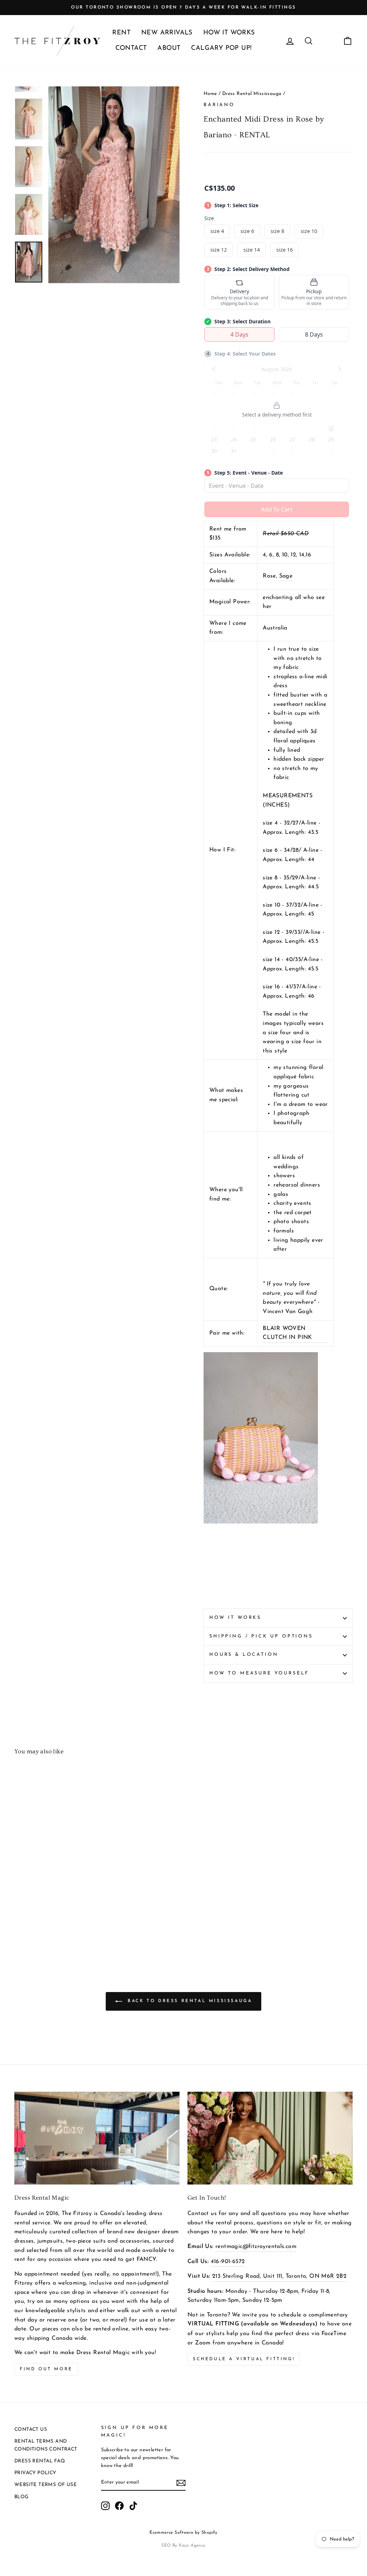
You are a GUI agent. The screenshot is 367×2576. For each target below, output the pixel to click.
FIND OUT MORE (46, 2369)
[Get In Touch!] (270, 2138)
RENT (121, 33)
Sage (286, 576)
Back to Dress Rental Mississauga (189, 2001)
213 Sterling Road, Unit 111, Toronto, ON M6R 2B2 (279, 2276)
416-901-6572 (228, 2262)
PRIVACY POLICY (35, 2473)
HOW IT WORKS (229, 33)
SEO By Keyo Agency (183, 2546)
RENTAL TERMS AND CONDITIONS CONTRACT (46, 2445)
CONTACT (131, 48)
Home (210, 94)
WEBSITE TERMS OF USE (46, 2485)
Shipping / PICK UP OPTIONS (261, 1636)
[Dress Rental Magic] (97, 2138)
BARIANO (219, 105)
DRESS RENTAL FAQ (40, 2461)
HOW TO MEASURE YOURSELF (259, 1673)
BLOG (22, 2497)
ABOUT (169, 48)
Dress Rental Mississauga (252, 94)
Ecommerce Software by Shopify (183, 2533)
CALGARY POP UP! (221, 48)
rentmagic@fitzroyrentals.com (256, 2247)
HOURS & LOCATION (244, 1655)
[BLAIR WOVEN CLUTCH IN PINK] (261, 1522)
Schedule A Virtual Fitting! (244, 2359)
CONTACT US (31, 2430)
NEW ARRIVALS (167, 33)
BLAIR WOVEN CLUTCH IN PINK (287, 1333)
